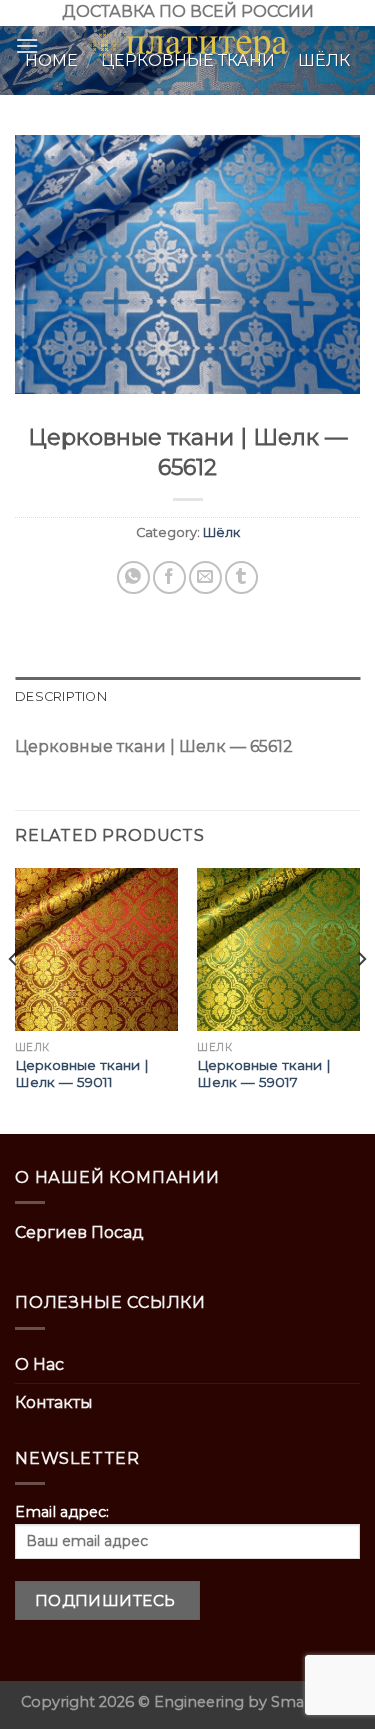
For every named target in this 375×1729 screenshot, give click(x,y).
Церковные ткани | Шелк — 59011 (82, 1074)
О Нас (39, 1364)
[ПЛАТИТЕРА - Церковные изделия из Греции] (188, 46)
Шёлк (221, 532)
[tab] (187, 697)
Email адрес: (62, 1512)
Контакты (54, 1402)
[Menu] (27, 45)
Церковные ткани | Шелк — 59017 (264, 1074)
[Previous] (14, 999)
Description (61, 696)
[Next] (361, 999)
